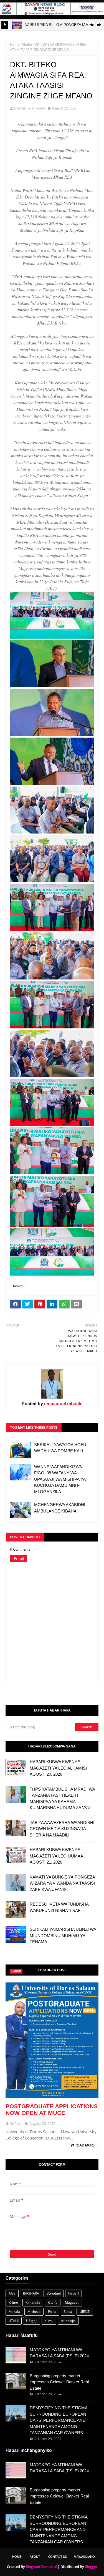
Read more (85, 2145)
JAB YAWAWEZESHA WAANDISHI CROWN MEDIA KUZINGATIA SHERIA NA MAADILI (62, 1829)
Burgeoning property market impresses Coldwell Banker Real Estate (59, 2382)
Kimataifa (33, 2302)
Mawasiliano (84, 2557)
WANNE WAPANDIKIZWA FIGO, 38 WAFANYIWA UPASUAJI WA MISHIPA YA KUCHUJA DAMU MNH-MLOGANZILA (60, 1479)
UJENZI (85, 2312)
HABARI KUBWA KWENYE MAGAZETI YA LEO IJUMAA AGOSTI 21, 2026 (56, 1856)
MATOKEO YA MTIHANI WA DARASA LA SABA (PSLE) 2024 (59, 2353)
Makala (14, 2312)
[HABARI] (52, 2040)
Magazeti (72, 2302)
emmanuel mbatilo (29, 108)
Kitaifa (27, 44)
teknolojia (68, 2321)
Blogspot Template (41, 2567)
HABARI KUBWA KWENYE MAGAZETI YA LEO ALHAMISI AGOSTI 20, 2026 (58, 1768)
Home (15, 44)
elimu (49, 2321)
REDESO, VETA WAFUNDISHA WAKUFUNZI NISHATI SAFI (59, 1907)
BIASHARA (31, 2293)
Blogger (91, 2567)
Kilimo (13, 2302)
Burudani (54, 2293)
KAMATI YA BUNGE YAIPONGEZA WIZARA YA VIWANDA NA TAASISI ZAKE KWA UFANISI (62, 1883)
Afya (12, 2293)
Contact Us (58, 2557)
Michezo (34, 2312)
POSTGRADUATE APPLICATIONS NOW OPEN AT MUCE (52, 2109)
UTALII (14, 2321)
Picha (52, 2312)
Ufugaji (32, 2321)
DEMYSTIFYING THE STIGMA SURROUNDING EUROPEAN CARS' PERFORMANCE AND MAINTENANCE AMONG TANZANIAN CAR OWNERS (59, 2420)
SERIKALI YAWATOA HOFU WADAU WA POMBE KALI (60, 1448)
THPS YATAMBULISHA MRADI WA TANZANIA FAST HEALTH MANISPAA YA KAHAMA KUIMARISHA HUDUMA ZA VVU (62, 1798)
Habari (73, 2293)
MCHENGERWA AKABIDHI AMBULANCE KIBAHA (60, 1508)
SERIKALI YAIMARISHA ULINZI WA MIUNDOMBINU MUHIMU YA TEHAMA (63, 1935)
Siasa (68, 2312)
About (35, 2557)
